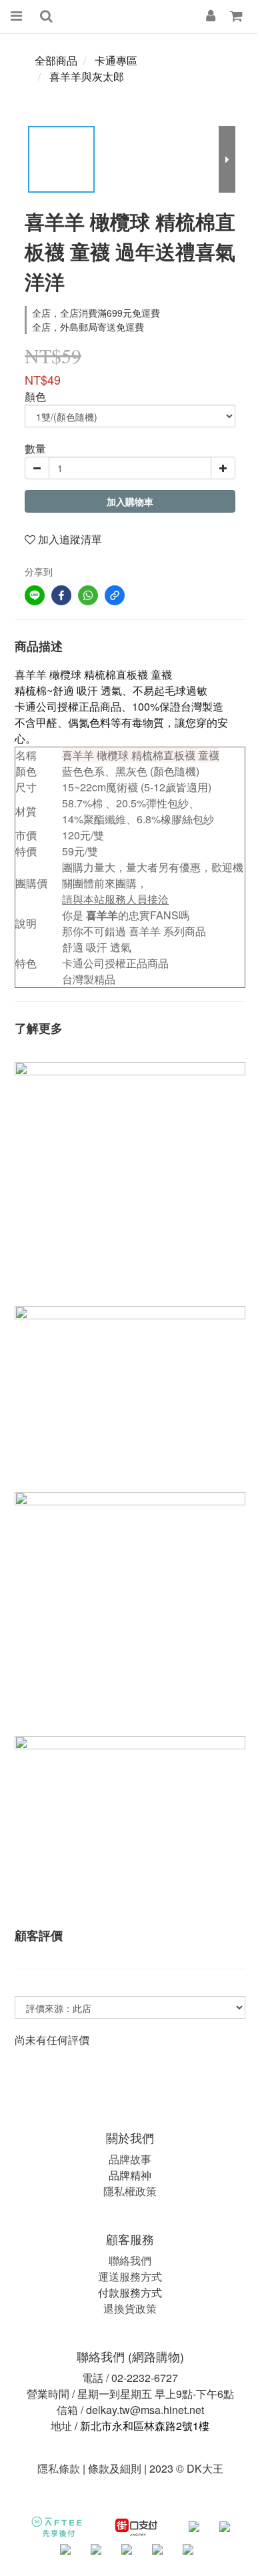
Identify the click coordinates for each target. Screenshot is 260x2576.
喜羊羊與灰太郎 (87, 76)
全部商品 (56, 60)
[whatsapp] (88, 595)
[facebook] (61, 595)
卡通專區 (116, 60)
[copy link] (115, 595)
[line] (35, 595)
